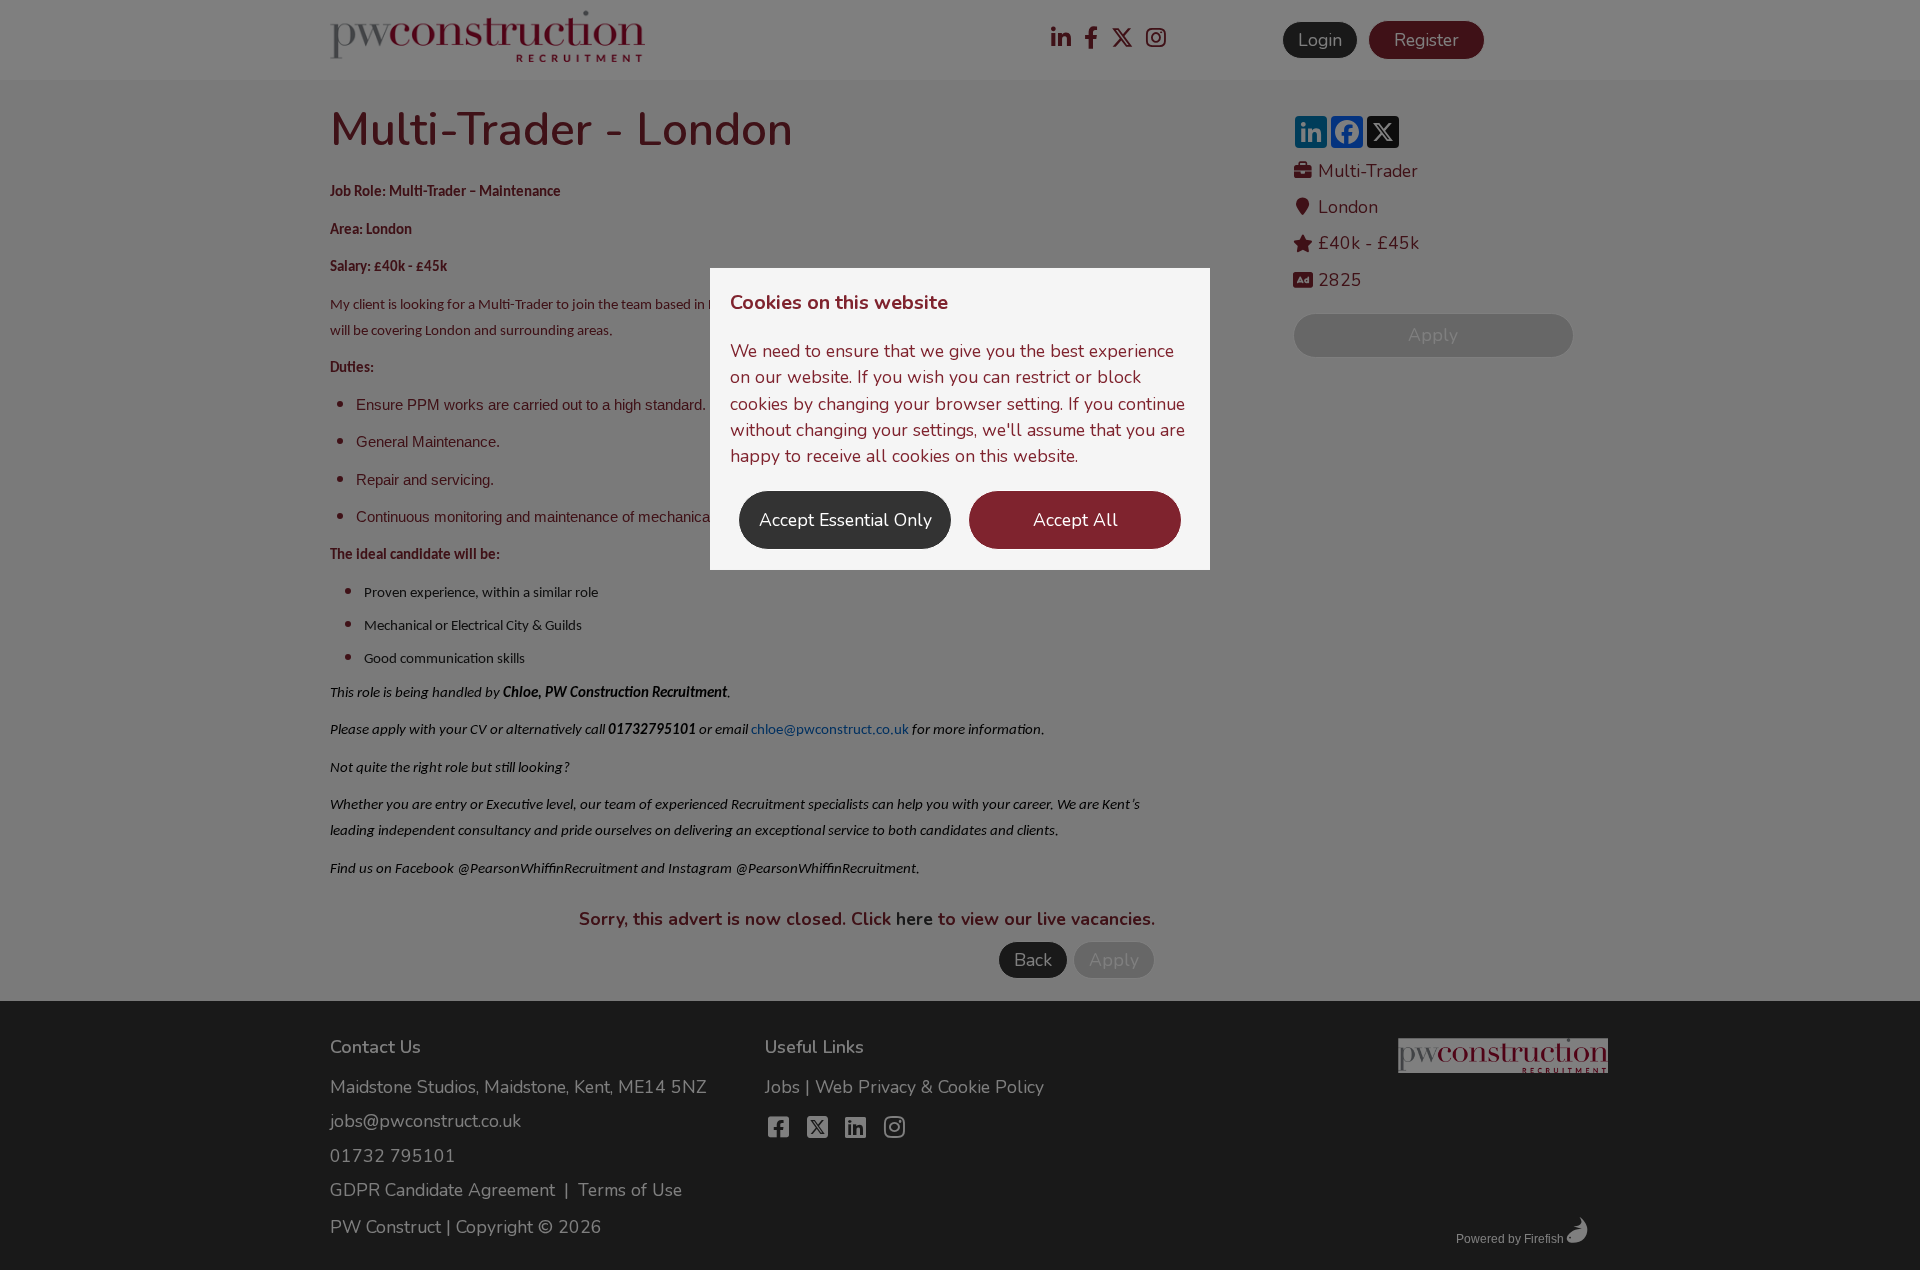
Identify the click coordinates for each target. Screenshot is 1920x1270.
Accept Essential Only (845, 520)
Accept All (1075, 520)
